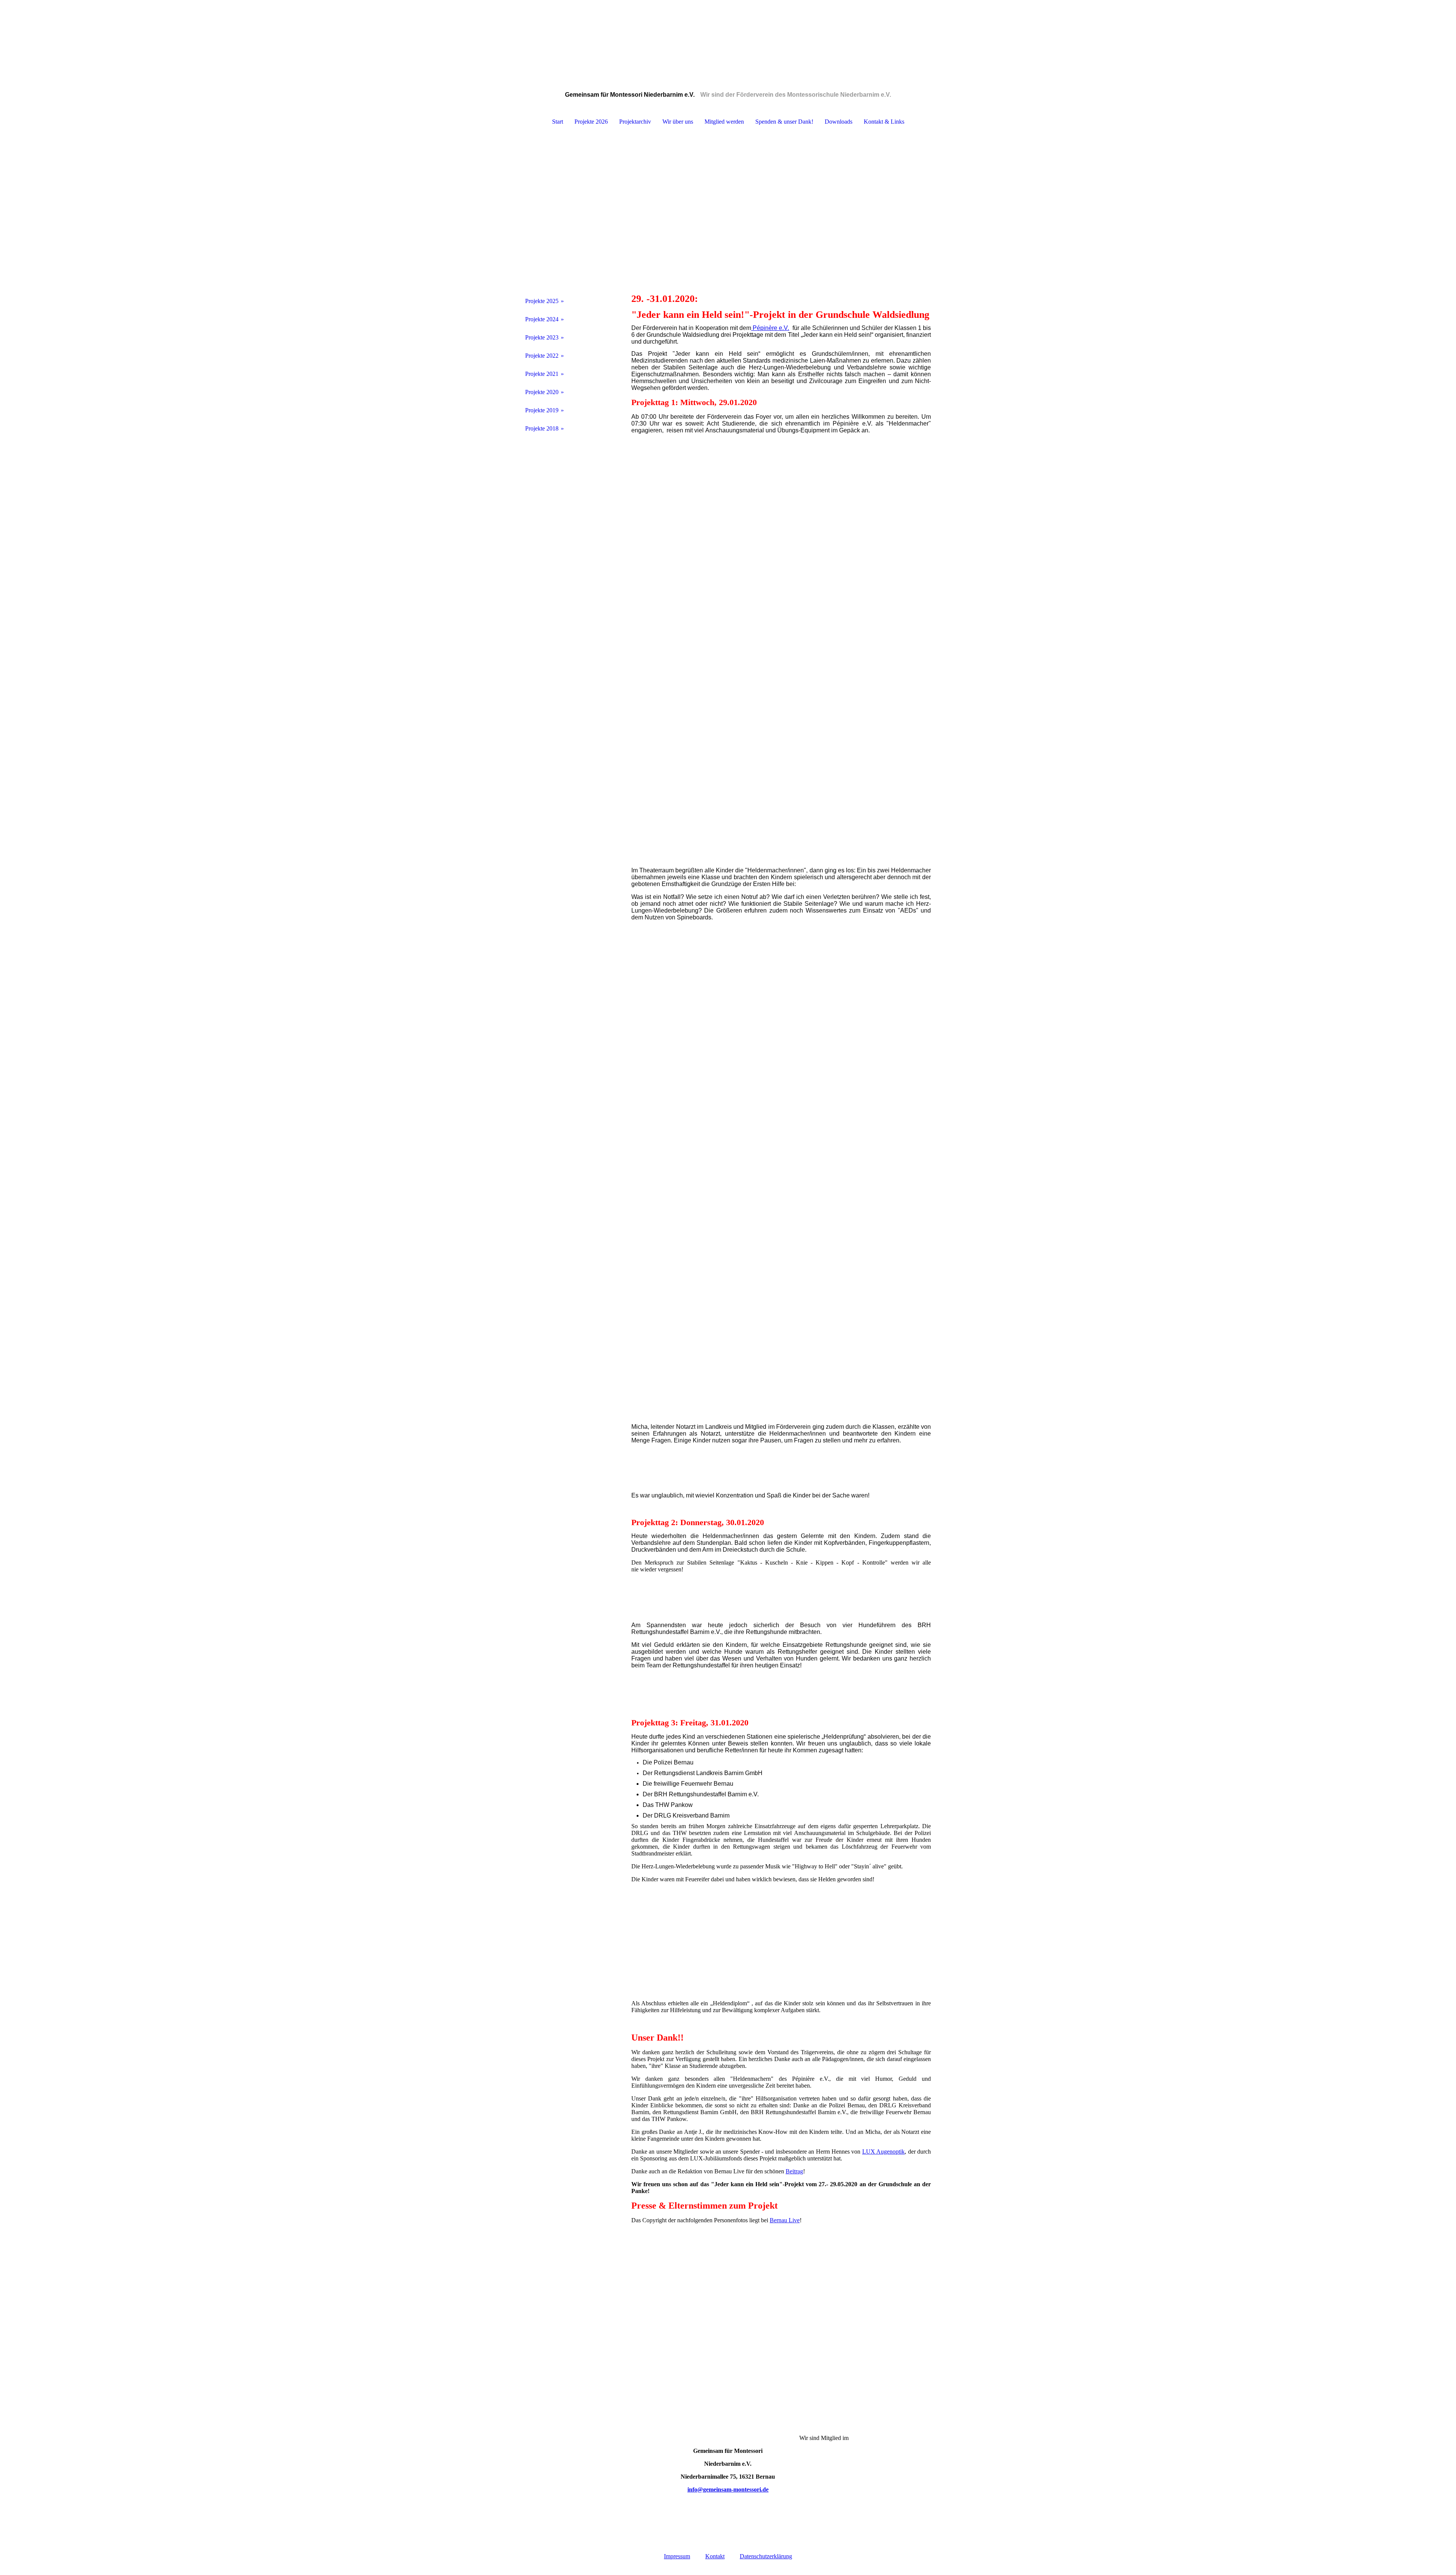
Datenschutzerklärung (766, 2556)
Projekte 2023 (542, 337)
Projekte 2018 (542, 428)
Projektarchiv (635, 122)
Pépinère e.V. (770, 328)
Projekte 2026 (591, 122)
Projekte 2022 (542, 356)
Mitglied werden (724, 122)
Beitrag (794, 2171)
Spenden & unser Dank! (784, 122)
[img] (728, 38)
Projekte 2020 (542, 392)
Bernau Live (785, 2220)
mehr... (639, 1418)
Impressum (677, 2556)
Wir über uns (678, 122)
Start (558, 122)
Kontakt (715, 2556)
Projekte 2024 (542, 319)
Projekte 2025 (542, 301)
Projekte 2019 (542, 410)
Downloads (839, 122)
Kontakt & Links (884, 122)
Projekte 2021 (542, 374)
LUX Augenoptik (883, 2152)
